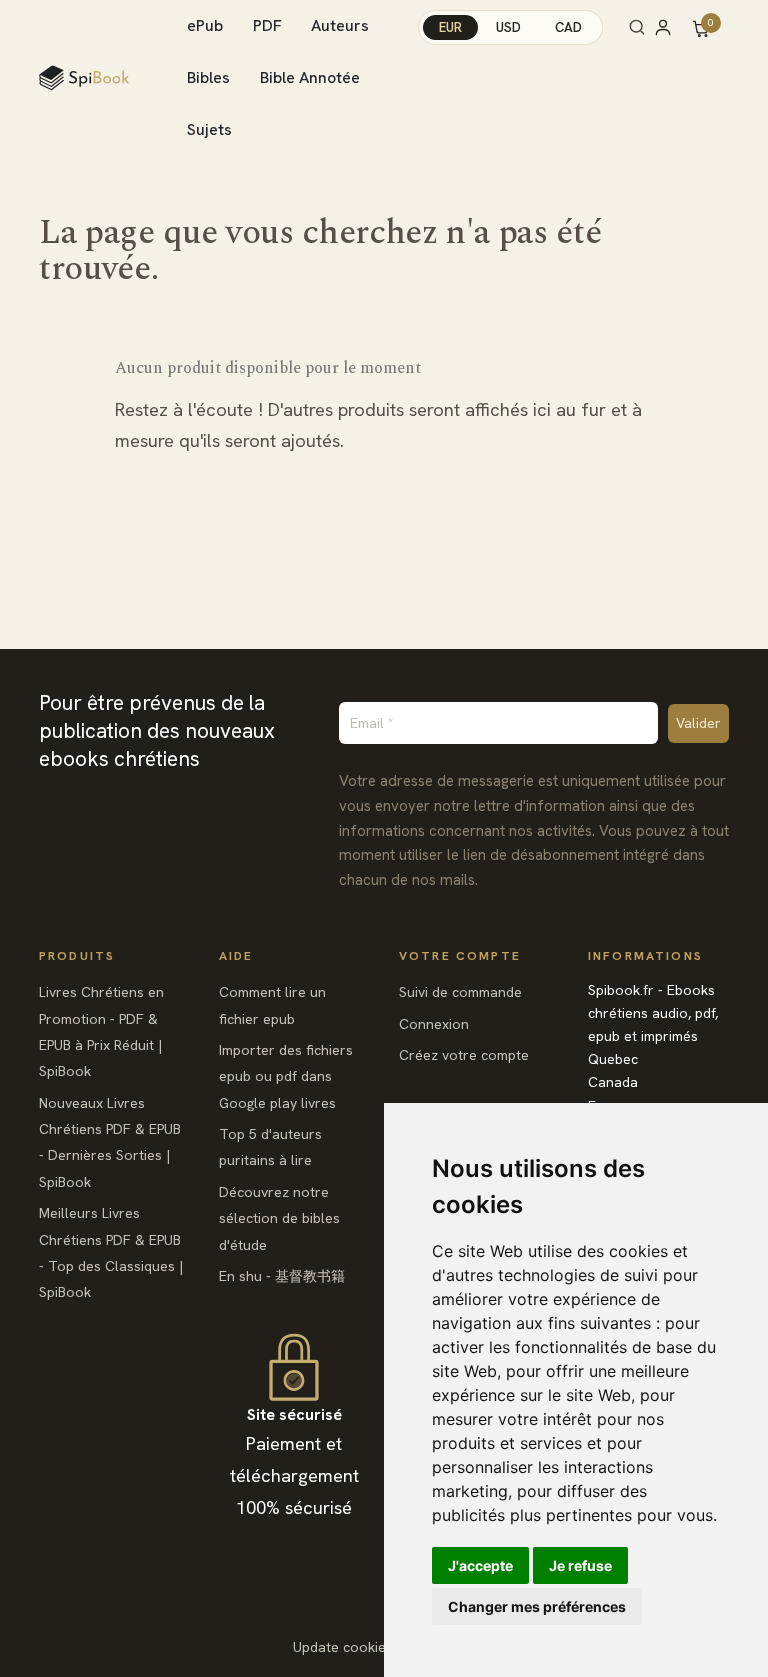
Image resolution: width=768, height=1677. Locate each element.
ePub (205, 25)
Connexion (434, 1024)
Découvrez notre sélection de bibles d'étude (279, 1218)
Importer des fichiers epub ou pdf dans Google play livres (286, 1076)
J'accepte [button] (480, 1565)
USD (508, 27)
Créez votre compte (464, 1055)
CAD (568, 27)
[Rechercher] (637, 27)
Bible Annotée (310, 77)
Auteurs (340, 25)
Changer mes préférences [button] (537, 1606)
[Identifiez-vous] (672, 27)
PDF (267, 25)
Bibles (208, 77)
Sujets (209, 129)
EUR (450, 27)
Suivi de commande (460, 992)
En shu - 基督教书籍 (282, 1276)
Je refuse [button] (580, 1565)
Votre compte (460, 956)
